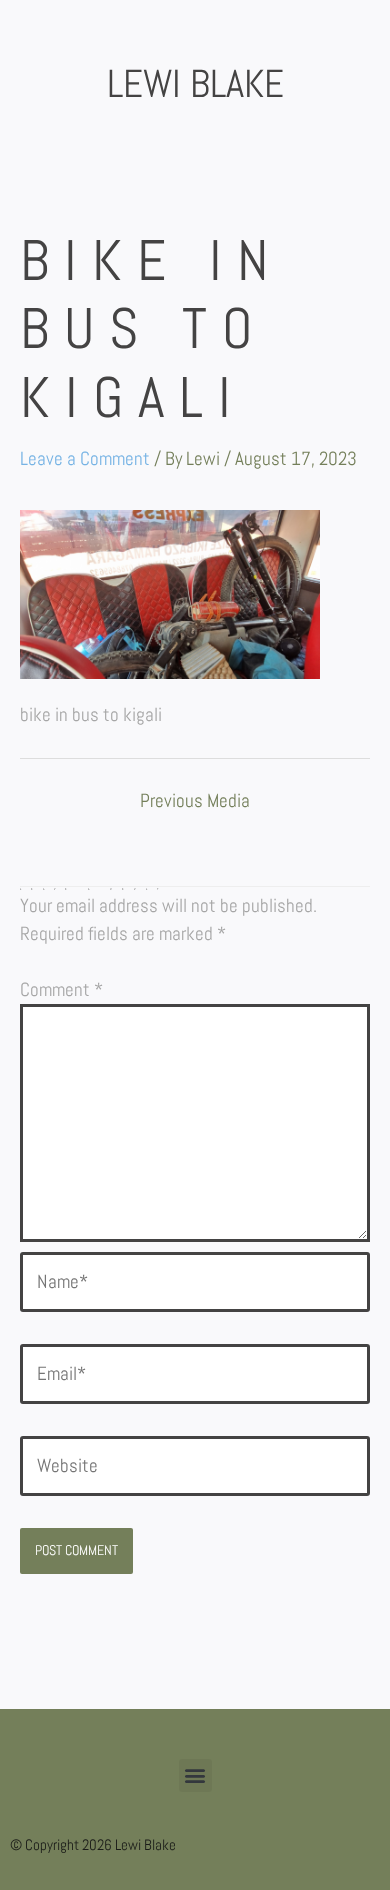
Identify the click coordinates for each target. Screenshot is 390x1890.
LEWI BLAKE (195, 84)
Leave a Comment (85, 458)
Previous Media (195, 802)
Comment (61, 989)
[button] (195, 1775)
